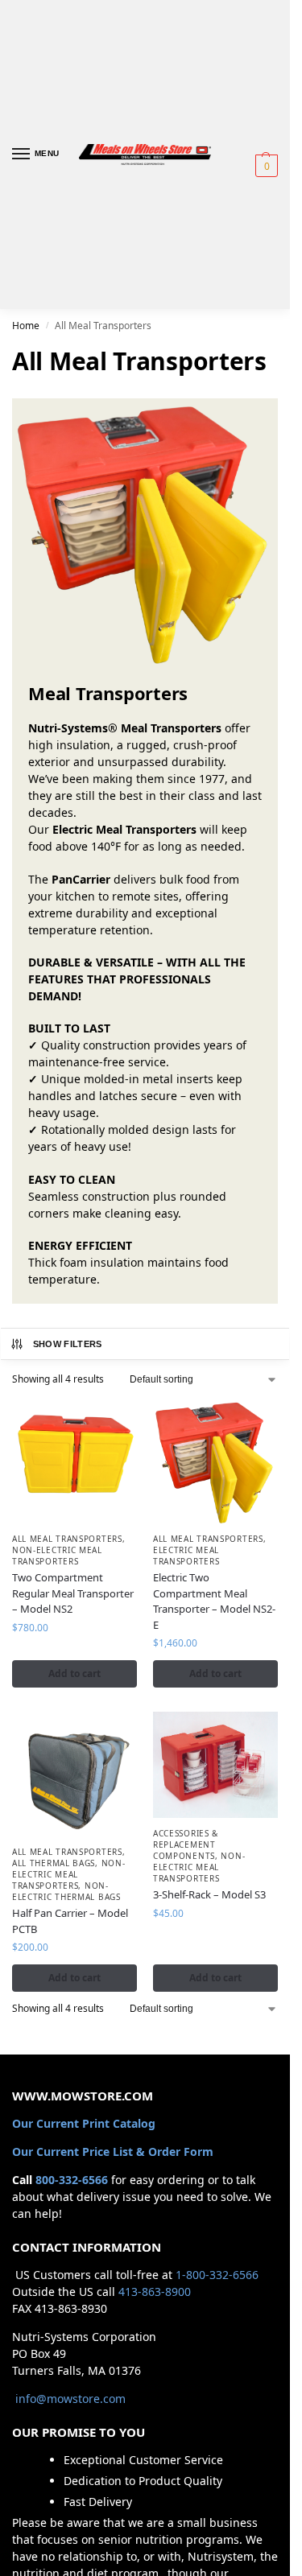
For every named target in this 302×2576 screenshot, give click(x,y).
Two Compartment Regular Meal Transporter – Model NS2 (73, 1593)
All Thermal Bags (54, 1863)
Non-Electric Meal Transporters (57, 1556)
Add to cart (74, 1673)
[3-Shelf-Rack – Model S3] (215, 1765)
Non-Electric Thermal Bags (66, 1891)
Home (26, 326)
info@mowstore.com (70, 2399)
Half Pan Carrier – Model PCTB (70, 1921)
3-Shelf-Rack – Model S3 (209, 1894)
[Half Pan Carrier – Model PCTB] (74, 1774)
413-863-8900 (155, 2292)
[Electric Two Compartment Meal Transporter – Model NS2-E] (215, 1461)
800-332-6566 (72, 2180)
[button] (265, 166)
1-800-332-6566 (217, 2275)
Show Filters (68, 1344)
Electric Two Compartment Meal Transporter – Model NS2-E (214, 1601)
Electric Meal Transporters (186, 1556)
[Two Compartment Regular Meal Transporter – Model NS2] (74, 1461)
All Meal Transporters (67, 1539)
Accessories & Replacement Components (186, 1844)
